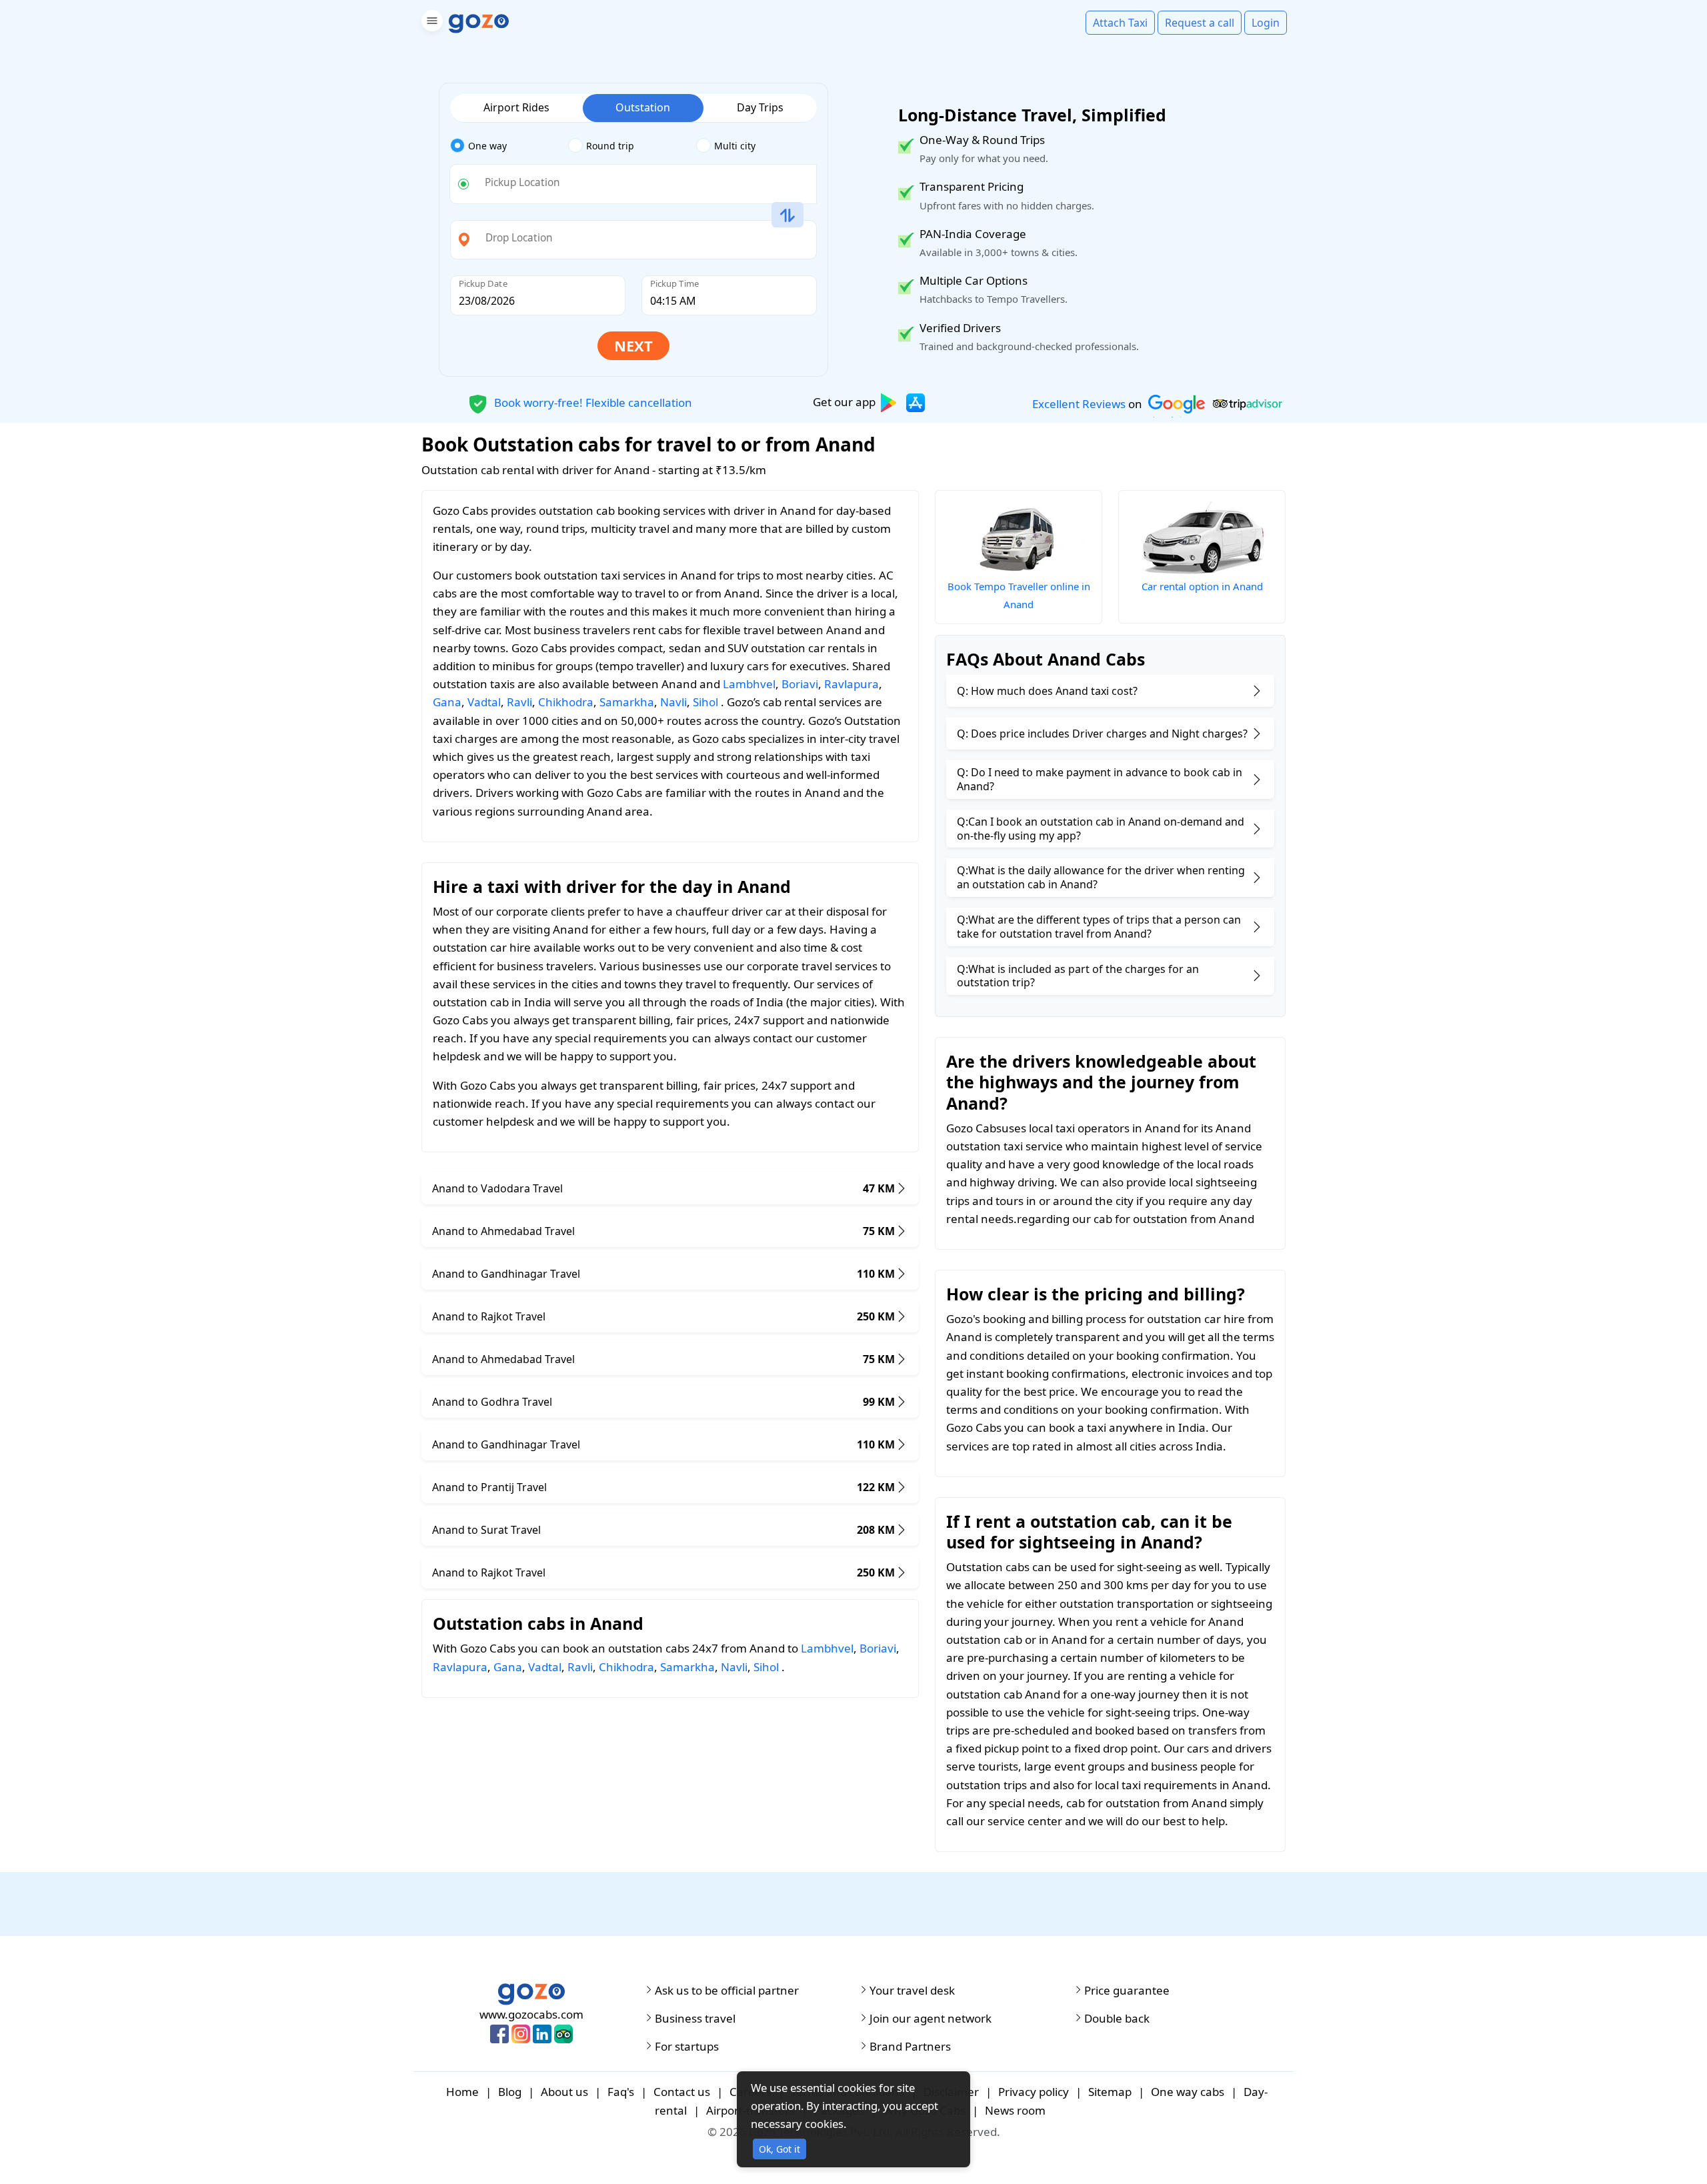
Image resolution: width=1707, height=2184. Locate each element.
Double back (1117, 2019)
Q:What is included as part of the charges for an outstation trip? (1078, 976)
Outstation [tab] (643, 107)
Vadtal (484, 702)
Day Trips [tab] (760, 107)
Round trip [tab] (610, 146)
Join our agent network (931, 2019)
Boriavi (800, 684)
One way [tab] (487, 146)
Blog (510, 2092)
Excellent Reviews (1079, 404)
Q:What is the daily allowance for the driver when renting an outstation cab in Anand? (1101, 877)
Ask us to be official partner (727, 1991)
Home (462, 2092)
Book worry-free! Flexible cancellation (592, 402)
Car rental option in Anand (1202, 586)
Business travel (695, 2019)
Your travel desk (912, 1991)
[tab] (509, 146)
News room (1015, 2110)
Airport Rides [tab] (516, 107)
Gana (447, 702)
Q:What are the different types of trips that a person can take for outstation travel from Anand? (1099, 927)
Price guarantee (1127, 1991)
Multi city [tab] (735, 146)
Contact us (682, 2092)
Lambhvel (749, 684)
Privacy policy (1034, 2092)
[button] (430, 23)
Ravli (519, 702)
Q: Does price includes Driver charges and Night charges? (1102, 734)
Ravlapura (851, 684)
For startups (687, 2047)
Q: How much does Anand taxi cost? (1047, 691)
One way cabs (1188, 2092)
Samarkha (627, 702)
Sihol (705, 702)
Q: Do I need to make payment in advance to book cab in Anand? (1100, 779)
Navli (673, 702)
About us (564, 2092)
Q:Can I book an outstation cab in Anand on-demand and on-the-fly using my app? (1101, 829)
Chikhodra (566, 702)
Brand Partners (910, 2047)
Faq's (621, 2092)
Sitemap (1110, 2092)
